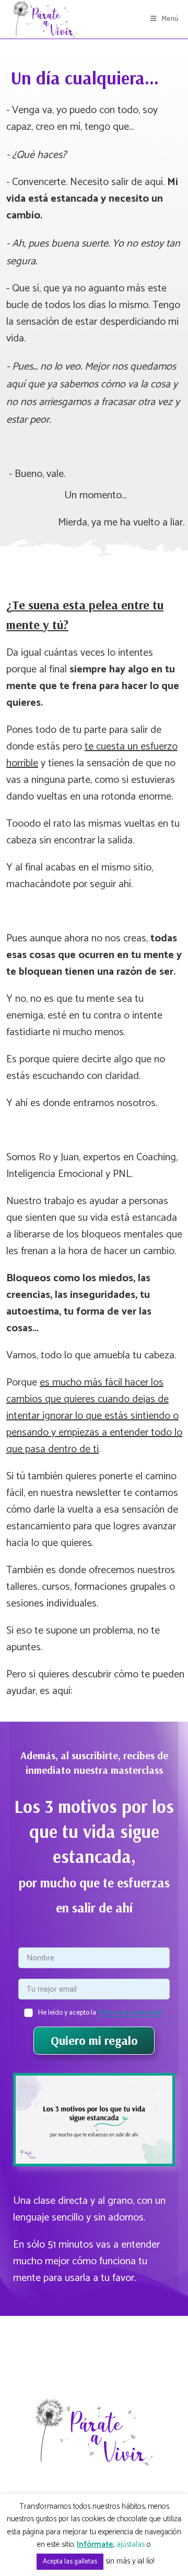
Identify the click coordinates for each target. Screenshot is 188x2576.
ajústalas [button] (131, 2544)
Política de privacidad (130, 2013)
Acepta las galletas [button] (70, 2562)
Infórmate (95, 2545)
